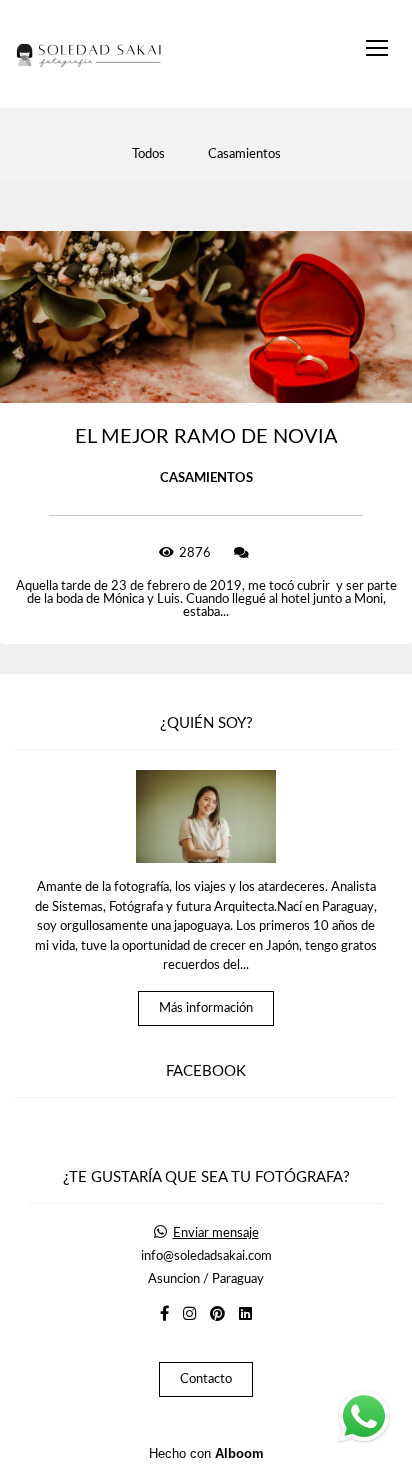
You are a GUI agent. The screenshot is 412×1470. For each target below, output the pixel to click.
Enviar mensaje (216, 1233)
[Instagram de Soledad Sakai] (189, 1314)
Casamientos (244, 154)
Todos (148, 154)
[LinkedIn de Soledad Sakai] (245, 1314)
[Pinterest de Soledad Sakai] (217, 1314)
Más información (206, 1008)
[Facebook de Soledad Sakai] (164, 1314)
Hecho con (206, 1453)
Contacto (206, 1379)
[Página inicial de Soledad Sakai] (90, 54)
